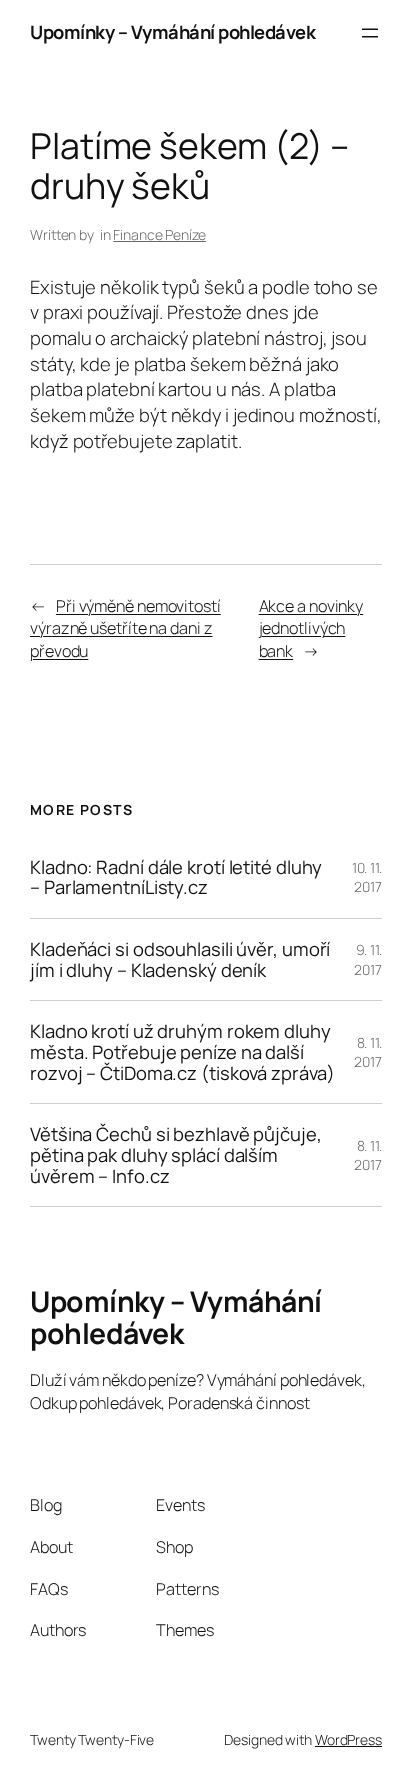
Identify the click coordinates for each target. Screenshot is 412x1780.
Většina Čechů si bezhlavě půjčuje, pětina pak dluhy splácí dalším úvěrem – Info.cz (176, 1155)
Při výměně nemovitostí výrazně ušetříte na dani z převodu (125, 628)
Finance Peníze (159, 234)
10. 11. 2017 (367, 877)
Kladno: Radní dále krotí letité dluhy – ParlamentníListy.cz (176, 877)
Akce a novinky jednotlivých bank (311, 628)
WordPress (348, 1739)
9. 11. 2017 (368, 959)
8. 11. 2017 (368, 1052)
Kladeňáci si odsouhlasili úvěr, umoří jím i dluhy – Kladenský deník (180, 959)
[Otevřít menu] (370, 33)
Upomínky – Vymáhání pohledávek (172, 32)
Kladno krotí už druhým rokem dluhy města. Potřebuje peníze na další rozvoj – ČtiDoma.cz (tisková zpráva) (182, 1052)
